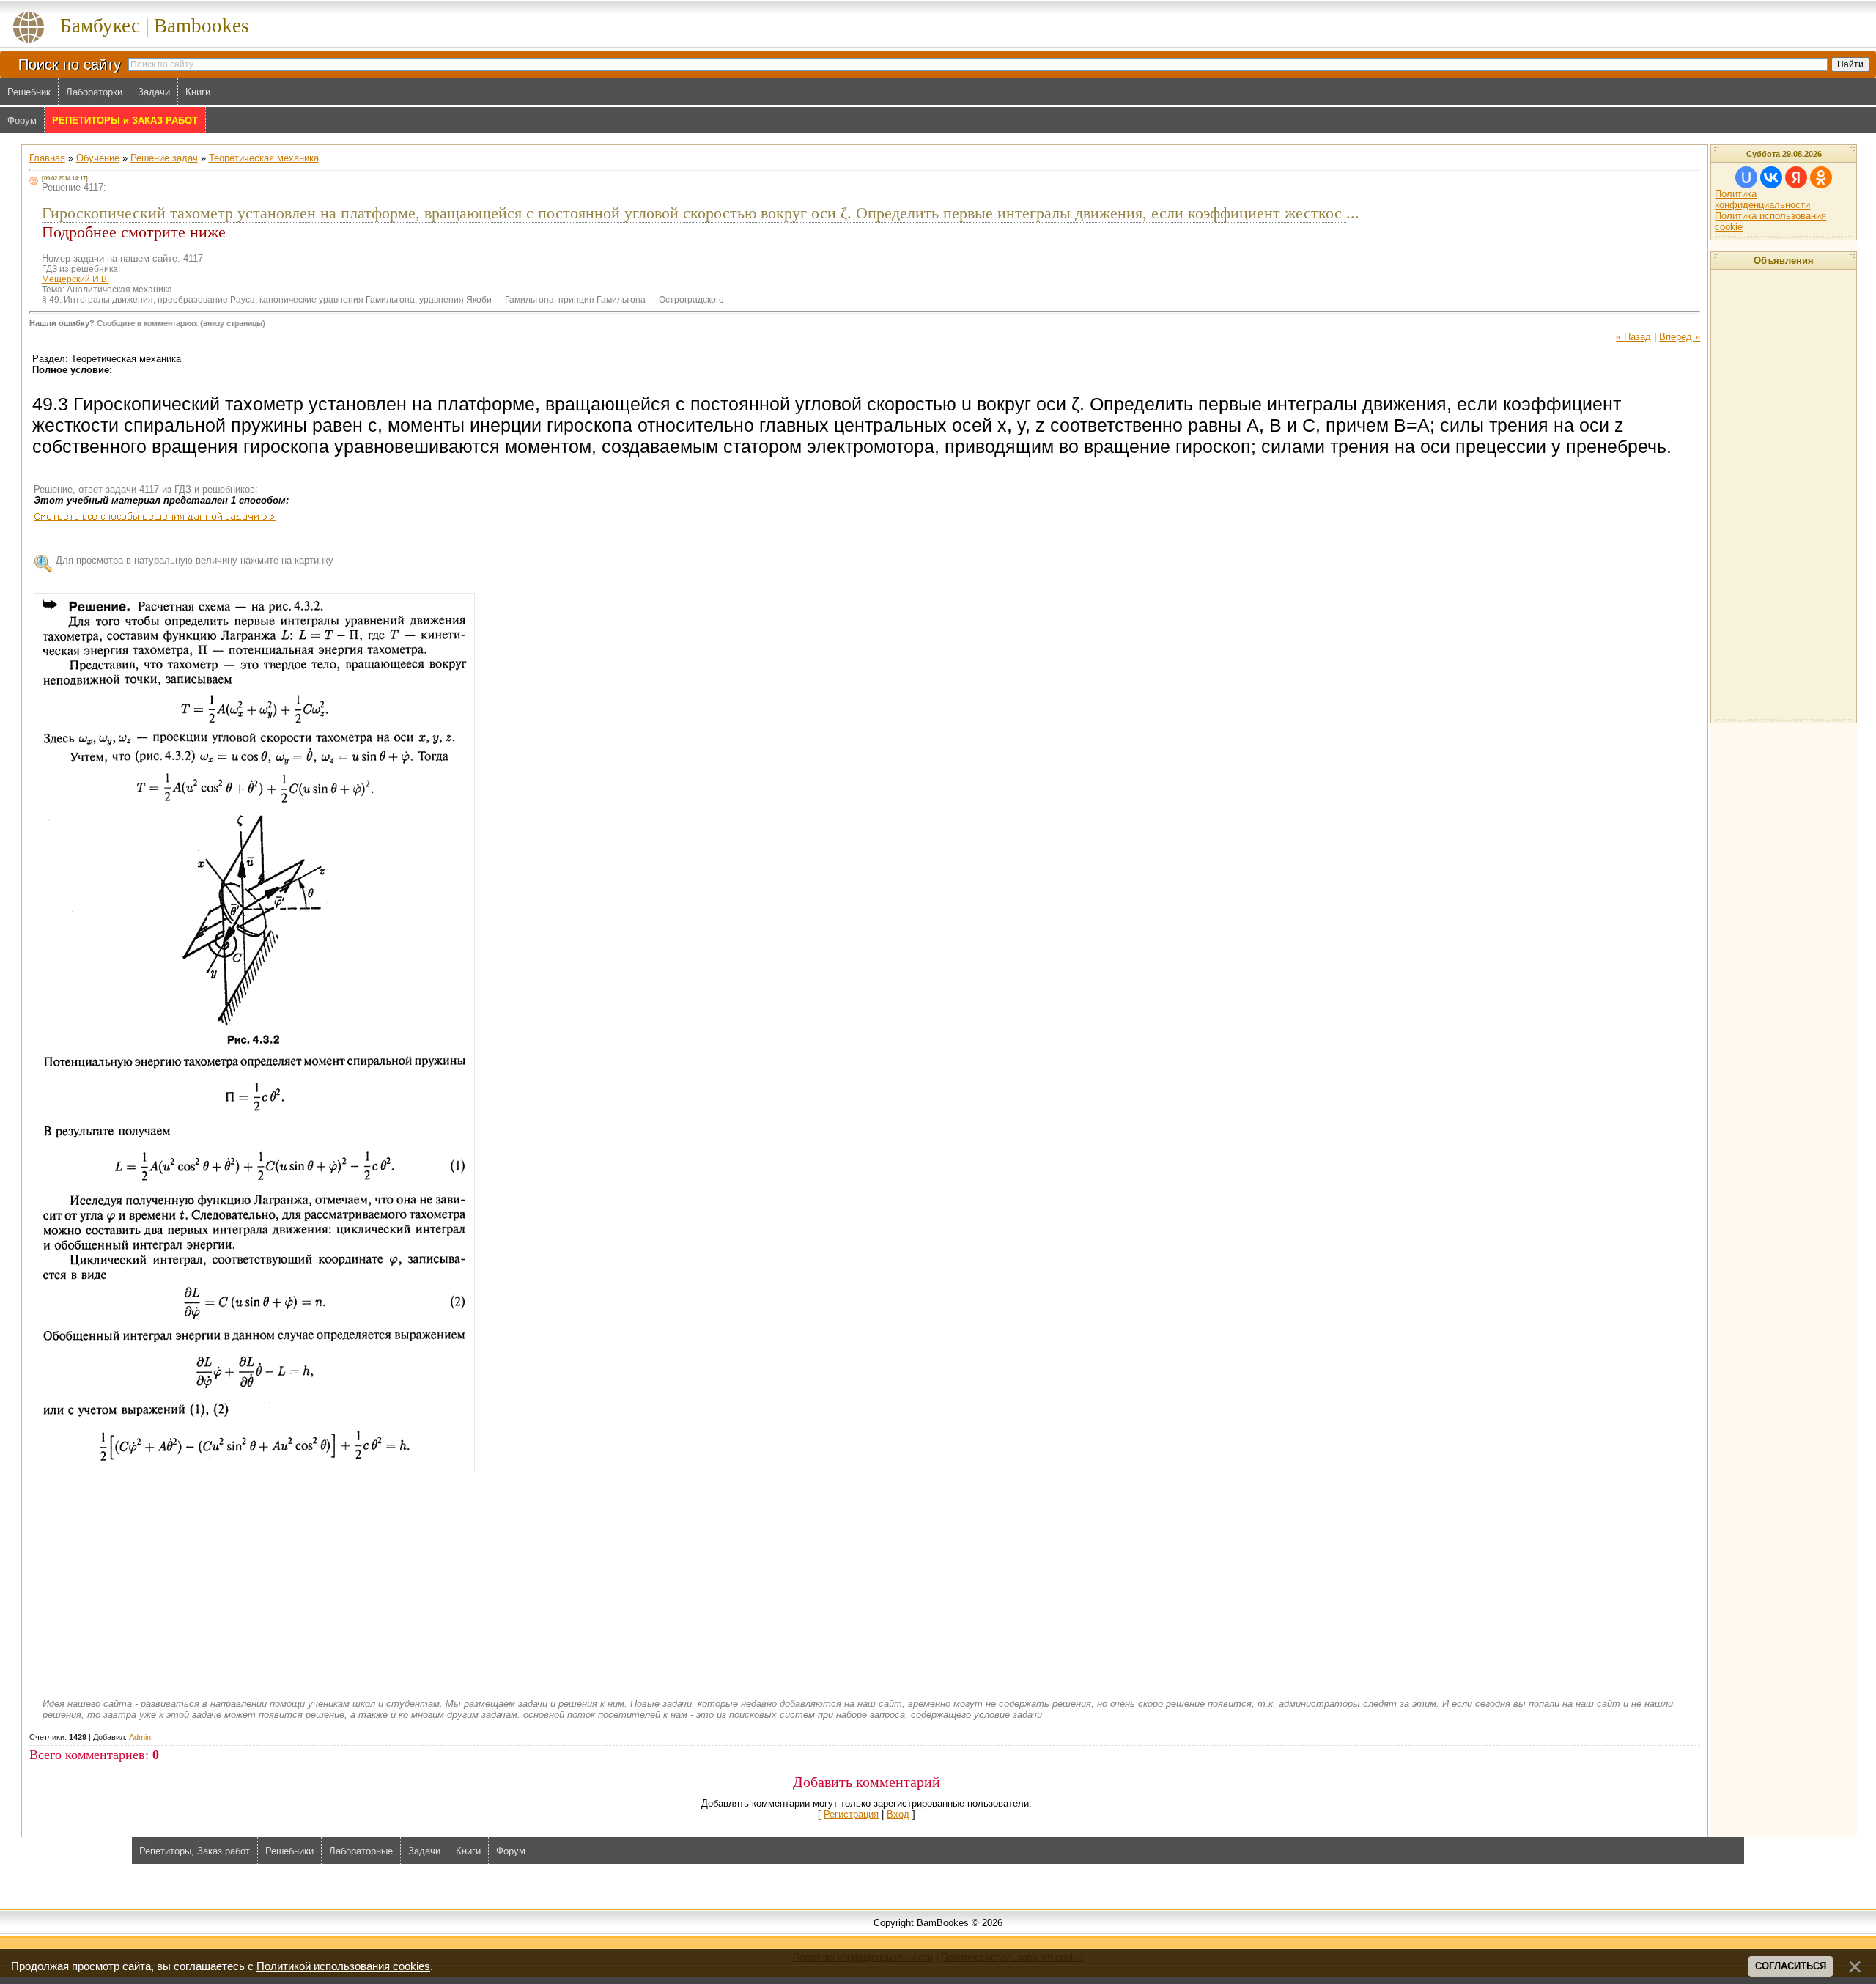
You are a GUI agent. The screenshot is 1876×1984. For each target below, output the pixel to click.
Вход (898, 1814)
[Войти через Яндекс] (1796, 177)
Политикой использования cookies (343, 1966)
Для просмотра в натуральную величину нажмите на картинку (195, 560)
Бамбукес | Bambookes (155, 26)
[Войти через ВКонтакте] (1771, 177)
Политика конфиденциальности (1762, 199)
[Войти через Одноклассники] (1821, 177)
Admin (140, 1737)
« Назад (1633, 337)
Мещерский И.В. (75, 279)
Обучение (98, 158)
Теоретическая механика (264, 158)
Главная (47, 158)
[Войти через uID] (1746, 177)
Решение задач (164, 158)
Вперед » (1680, 337)
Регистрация (851, 1814)
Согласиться (1791, 1966)
